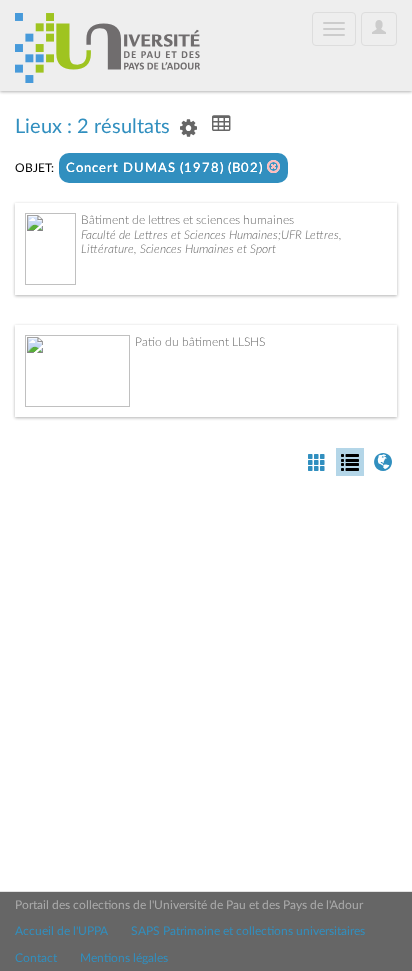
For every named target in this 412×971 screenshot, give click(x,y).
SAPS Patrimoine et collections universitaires (248, 931)
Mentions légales (124, 958)
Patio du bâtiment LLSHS (200, 342)
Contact (36, 958)
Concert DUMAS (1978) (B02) (166, 168)
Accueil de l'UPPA (61, 931)
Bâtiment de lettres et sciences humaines (187, 220)
